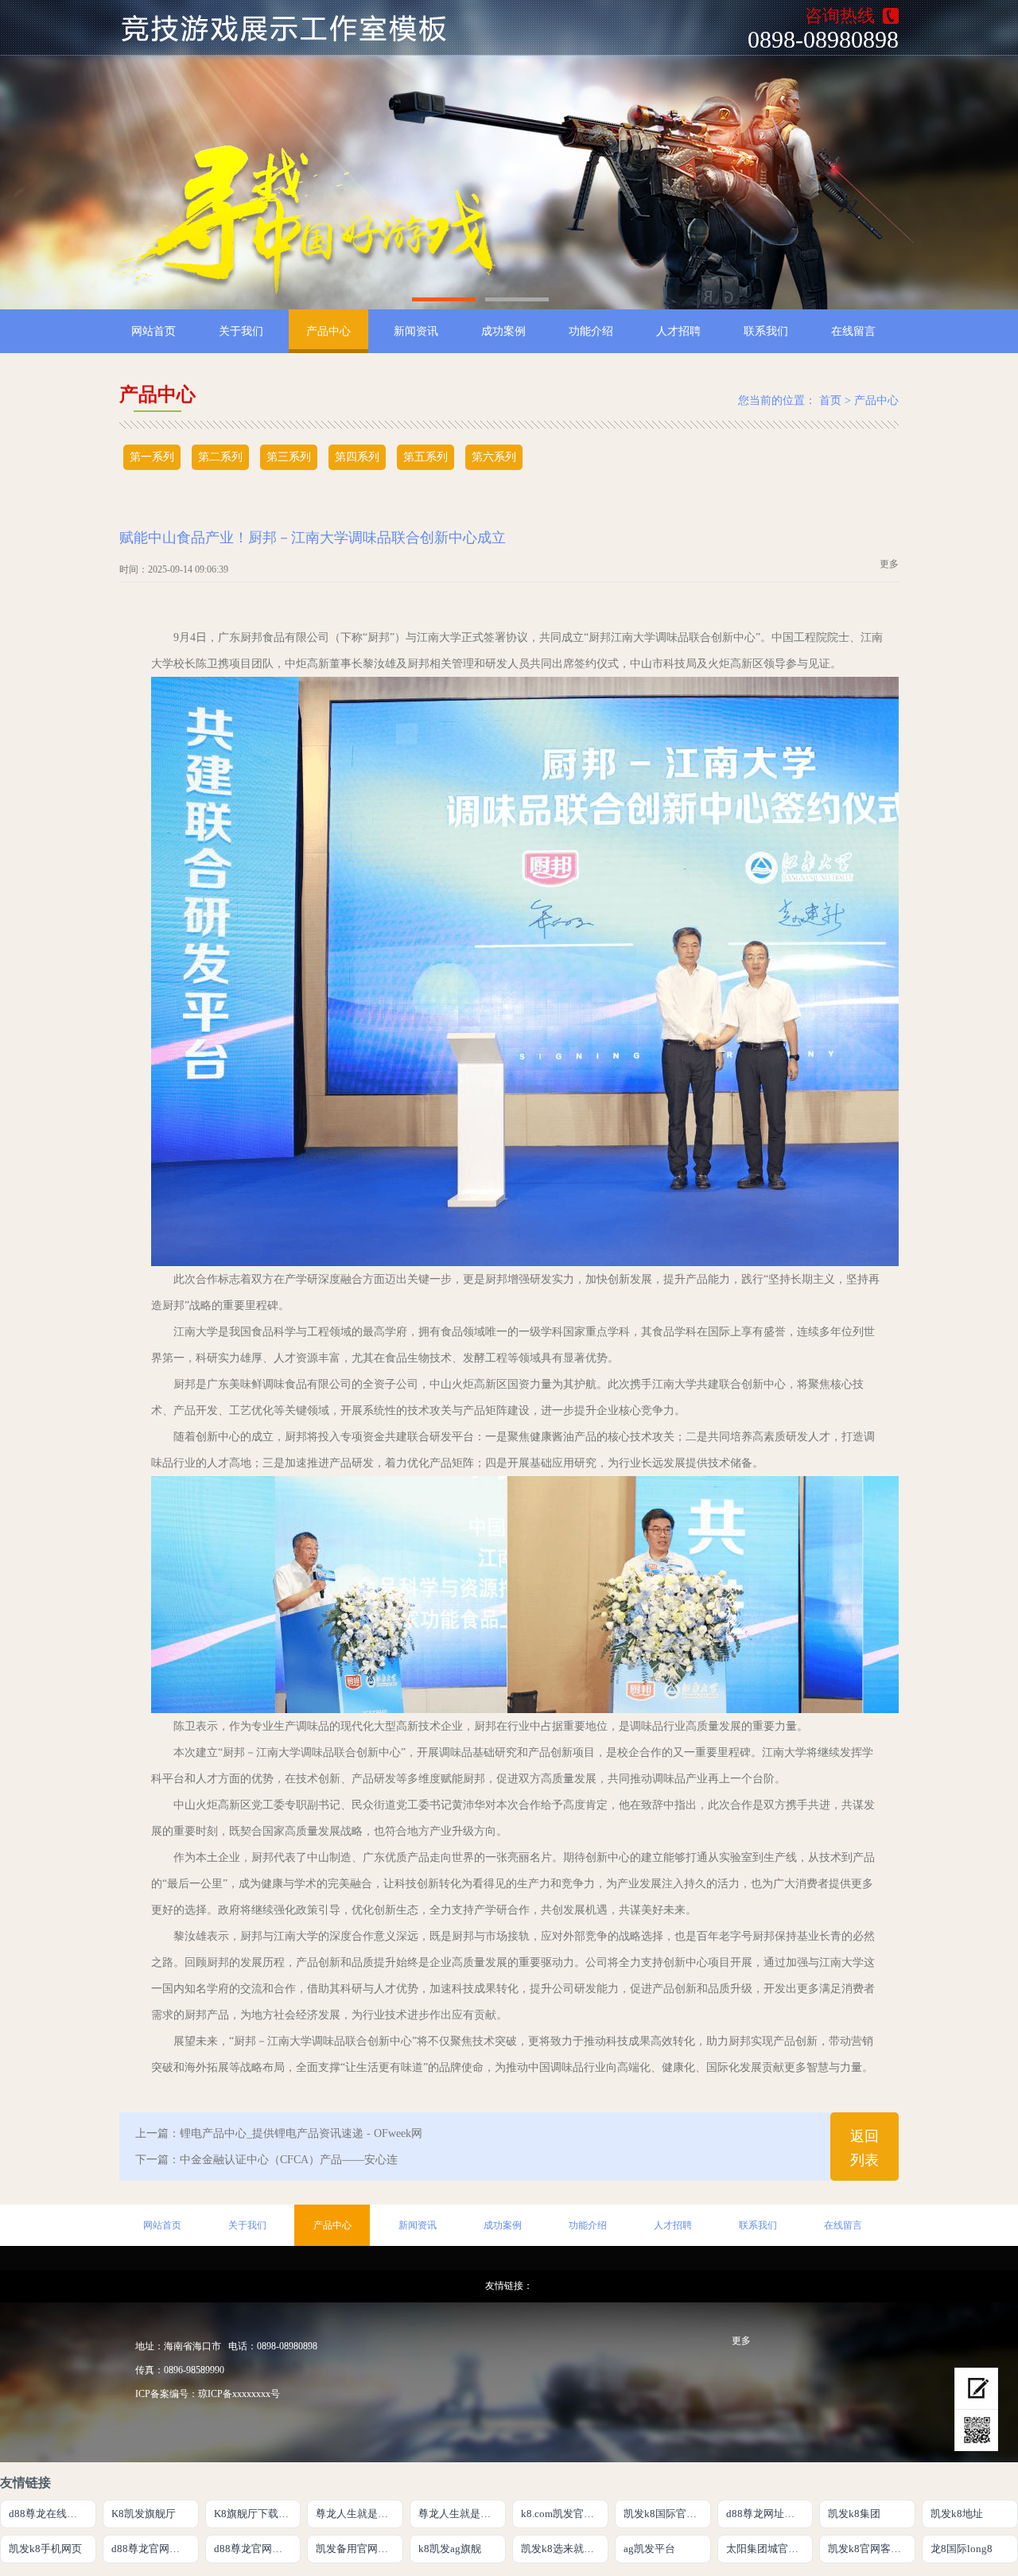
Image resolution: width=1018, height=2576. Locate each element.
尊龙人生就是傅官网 (359, 2514)
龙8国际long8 (962, 2549)
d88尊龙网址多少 (765, 2514)
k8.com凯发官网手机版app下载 (565, 2514)
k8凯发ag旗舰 (450, 2549)
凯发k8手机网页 (45, 2549)
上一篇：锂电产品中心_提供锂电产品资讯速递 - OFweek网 (279, 2133)
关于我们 (241, 331)
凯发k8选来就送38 (563, 2549)
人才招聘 (678, 331)
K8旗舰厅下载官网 (256, 2514)
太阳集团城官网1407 (770, 2549)
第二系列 (220, 457)
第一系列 (152, 457)
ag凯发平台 (649, 2549)
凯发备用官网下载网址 (359, 2549)
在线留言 (853, 331)
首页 (830, 400)
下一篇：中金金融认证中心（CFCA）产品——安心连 (266, 2160)
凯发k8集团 (854, 2514)
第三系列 (289, 457)
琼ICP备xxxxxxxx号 (239, 2394)
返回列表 (865, 2148)
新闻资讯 (416, 331)
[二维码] (976, 2430)
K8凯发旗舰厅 (144, 2514)
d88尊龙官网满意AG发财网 (155, 2549)
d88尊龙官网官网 (253, 2549)
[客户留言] (976, 2389)
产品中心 (328, 331)
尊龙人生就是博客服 (462, 2514)
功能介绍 (591, 331)
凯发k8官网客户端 (870, 2549)
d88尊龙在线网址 (48, 2514)
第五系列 (425, 457)
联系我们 (766, 331)
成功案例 (503, 331)
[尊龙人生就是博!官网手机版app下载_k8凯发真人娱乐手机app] (293, 28)
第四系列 (357, 457)
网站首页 (153, 331)
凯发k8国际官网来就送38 (667, 2514)
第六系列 (494, 457)
